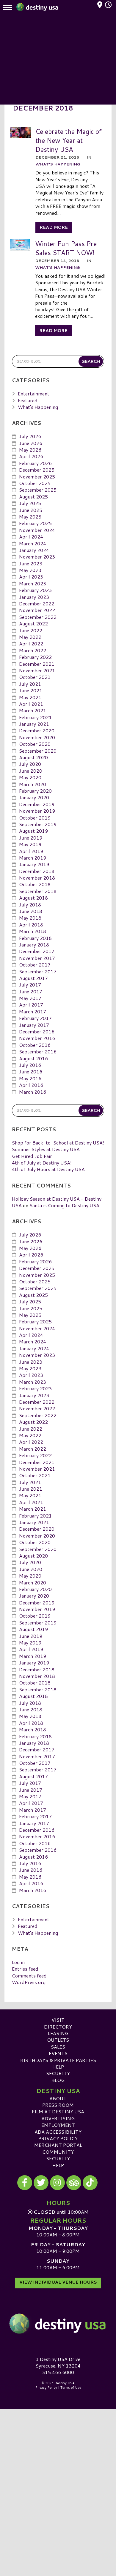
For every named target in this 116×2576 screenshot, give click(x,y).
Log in (18, 1962)
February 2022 (35, 657)
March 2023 (33, 583)
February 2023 (35, 590)
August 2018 (33, 898)
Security (58, 2073)
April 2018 (31, 925)
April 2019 (31, 851)
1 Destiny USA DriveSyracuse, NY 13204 (58, 2362)
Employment (58, 2125)
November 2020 (37, 737)
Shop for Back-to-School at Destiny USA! (58, 1143)
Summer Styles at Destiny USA (46, 1149)
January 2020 (34, 797)
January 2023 (34, 597)
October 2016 (35, 1045)
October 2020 (35, 744)
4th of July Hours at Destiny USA (48, 1169)
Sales (58, 2047)
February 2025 (35, 523)
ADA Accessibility (58, 2132)
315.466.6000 (58, 2372)
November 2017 (37, 958)
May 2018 (30, 918)
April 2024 (31, 537)
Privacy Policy (58, 2138)
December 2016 (37, 1031)
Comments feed (29, 1976)
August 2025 (33, 497)
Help (58, 2067)
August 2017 (33, 978)
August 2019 (33, 831)
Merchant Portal (58, 2145)
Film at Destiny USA (58, 2111)
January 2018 (34, 945)
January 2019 (34, 864)
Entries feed (25, 1969)
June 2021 (31, 690)
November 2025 (37, 477)
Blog (58, 2080)
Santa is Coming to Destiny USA (64, 1205)
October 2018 (35, 884)
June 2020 (31, 771)
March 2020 (33, 784)
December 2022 (37, 603)
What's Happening (58, 164)
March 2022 (33, 650)
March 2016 (33, 1092)
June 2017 (31, 991)
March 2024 (33, 543)
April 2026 (31, 456)
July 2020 (30, 764)
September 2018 (38, 891)
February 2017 (35, 1018)
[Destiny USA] (58, 2324)
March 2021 (33, 710)
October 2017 (35, 965)
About (58, 2098)
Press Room (58, 2105)
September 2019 (38, 824)
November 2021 (37, 670)
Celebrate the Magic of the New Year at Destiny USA (69, 140)
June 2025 (31, 510)
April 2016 (31, 1085)
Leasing (58, 2033)
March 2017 (33, 1011)
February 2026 (35, 463)
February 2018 (35, 938)
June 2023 (31, 563)
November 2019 (37, 811)
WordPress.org (29, 1982)
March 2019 (33, 858)
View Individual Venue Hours (58, 2282)
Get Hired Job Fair (32, 1156)
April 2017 (31, 1005)
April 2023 (31, 577)
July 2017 (30, 985)
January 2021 (34, 724)
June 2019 (31, 838)
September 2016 (38, 1051)
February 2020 (35, 791)
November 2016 (37, 1038)
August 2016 (33, 1058)
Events (58, 2053)
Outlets (58, 2040)
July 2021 (30, 684)
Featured (28, 400)
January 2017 (34, 1025)
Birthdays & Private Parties (58, 2060)
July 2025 (30, 503)
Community (58, 2152)
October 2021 (35, 677)
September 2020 (38, 751)
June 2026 (31, 443)
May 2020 (30, 777)
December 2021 (37, 664)
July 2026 (30, 436)
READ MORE (54, 227)
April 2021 (31, 704)
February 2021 (35, 717)
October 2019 (35, 818)
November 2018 (37, 878)
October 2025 (35, 483)
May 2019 (30, 844)
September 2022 (38, 617)
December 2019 (37, 804)
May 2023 (30, 570)
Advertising (58, 2118)
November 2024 (37, 530)
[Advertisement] (58, 60)
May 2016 (30, 1078)
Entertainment (34, 393)
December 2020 (37, 730)
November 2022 (37, 610)
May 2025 (30, 517)
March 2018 (33, 931)
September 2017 (38, 971)
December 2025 (37, 470)
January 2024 (34, 550)
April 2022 (31, 643)
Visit (58, 2020)
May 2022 (30, 637)
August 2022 (33, 623)
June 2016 (31, 1071)
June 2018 (31, 911)
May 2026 (30, 450)
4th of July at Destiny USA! (42, 1163)
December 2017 (37, 951)
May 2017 (30, 998)
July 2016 (30, 1065)
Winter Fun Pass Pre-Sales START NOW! (68, 248)
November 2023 (37, 557)
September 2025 (38, 490)
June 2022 (31, 630)
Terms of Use (71, 2388)
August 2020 (33, 757)
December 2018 (37, 871)
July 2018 (30, 905)
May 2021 (30, 697)
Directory (58, 2027)
